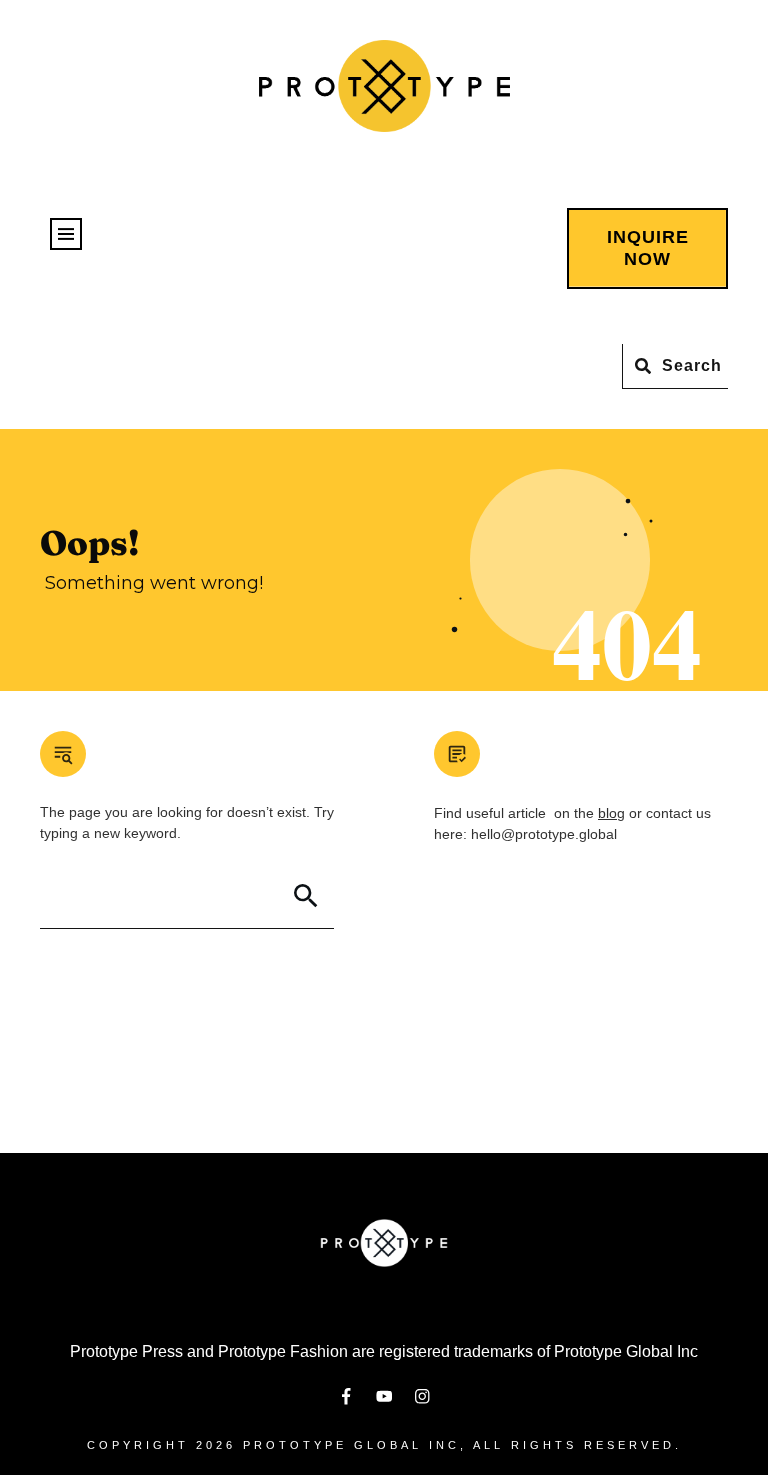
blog (611, 813)
